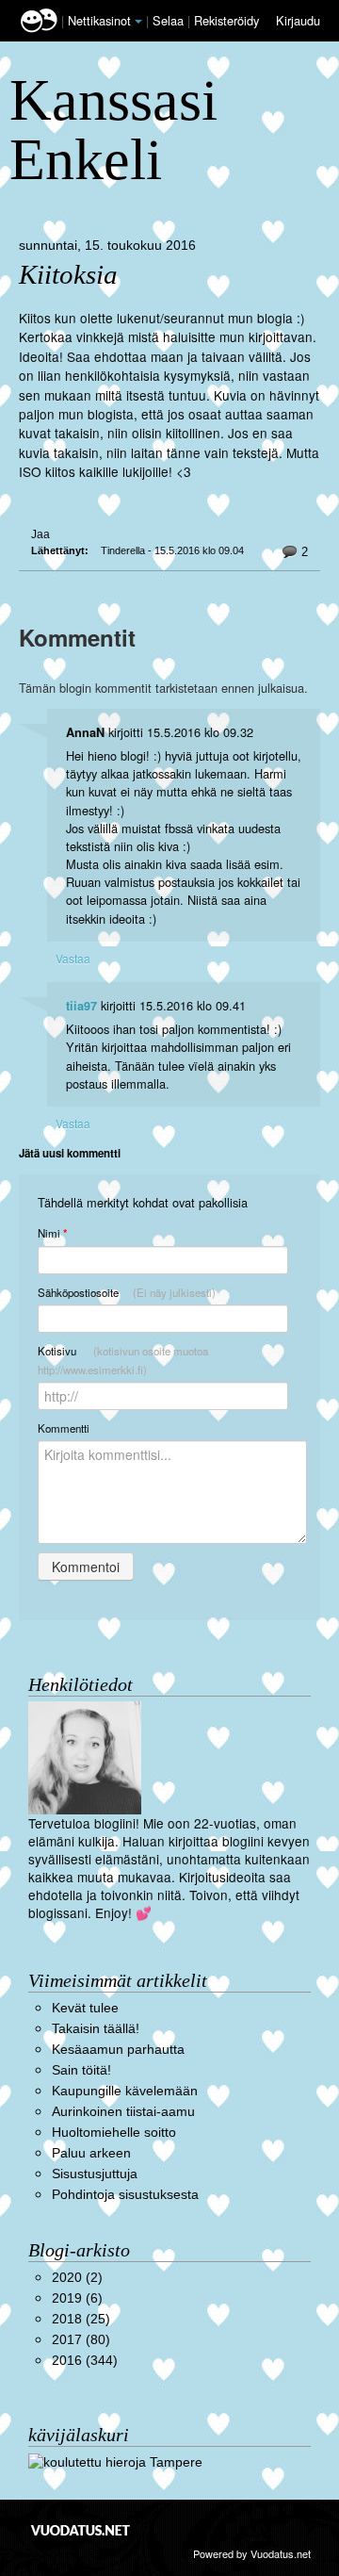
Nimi (52, 1233)
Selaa (170, 20)
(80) (81, 2340)
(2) (77, 2278)
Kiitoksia (68, 275)
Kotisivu (123, 1360)
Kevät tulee (85, 2008)
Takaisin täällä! (96, 2029)
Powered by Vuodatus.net (252, 2553)
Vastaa (73, 958)
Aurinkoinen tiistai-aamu (123, 2112)
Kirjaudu (298, 20)
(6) (77, 2298)
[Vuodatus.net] (81, 2530)
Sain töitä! (81, 2070)
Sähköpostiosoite (127, 1292)
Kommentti (64, 1428)
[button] (138, 22)
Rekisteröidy (226, 20)
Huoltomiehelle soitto (114, 2133)
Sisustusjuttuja (95, 2174)
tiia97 (81, 1006)
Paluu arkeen (91, 2153)
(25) (81, 2319)
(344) (85, 2361)
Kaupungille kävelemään (125, 2091)
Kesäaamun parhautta (118, 2050)
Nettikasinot (99, 20)
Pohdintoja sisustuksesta (125, 2195)
